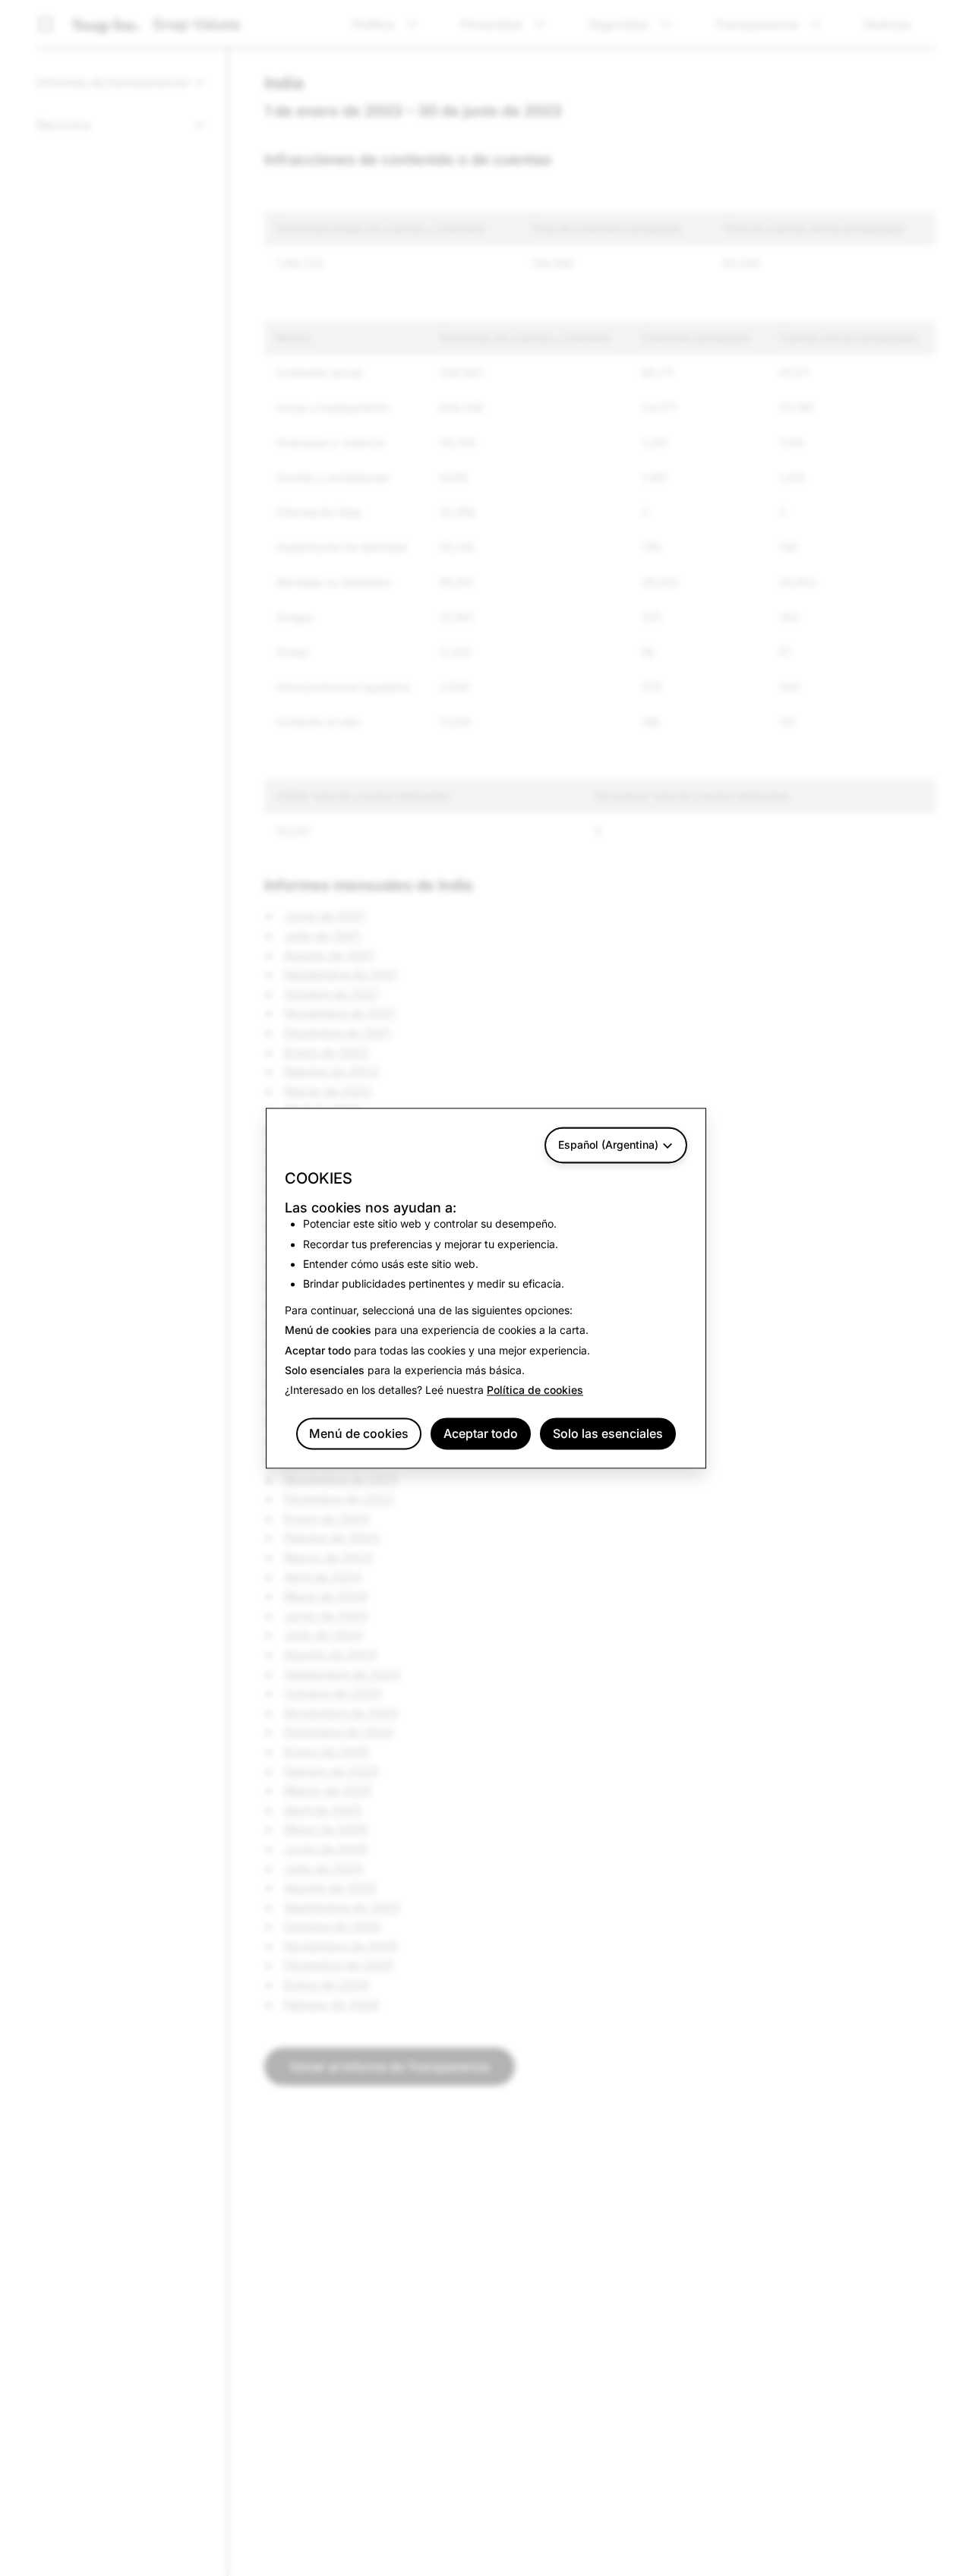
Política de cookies (535, 1390)
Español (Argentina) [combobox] (608, 1145)
